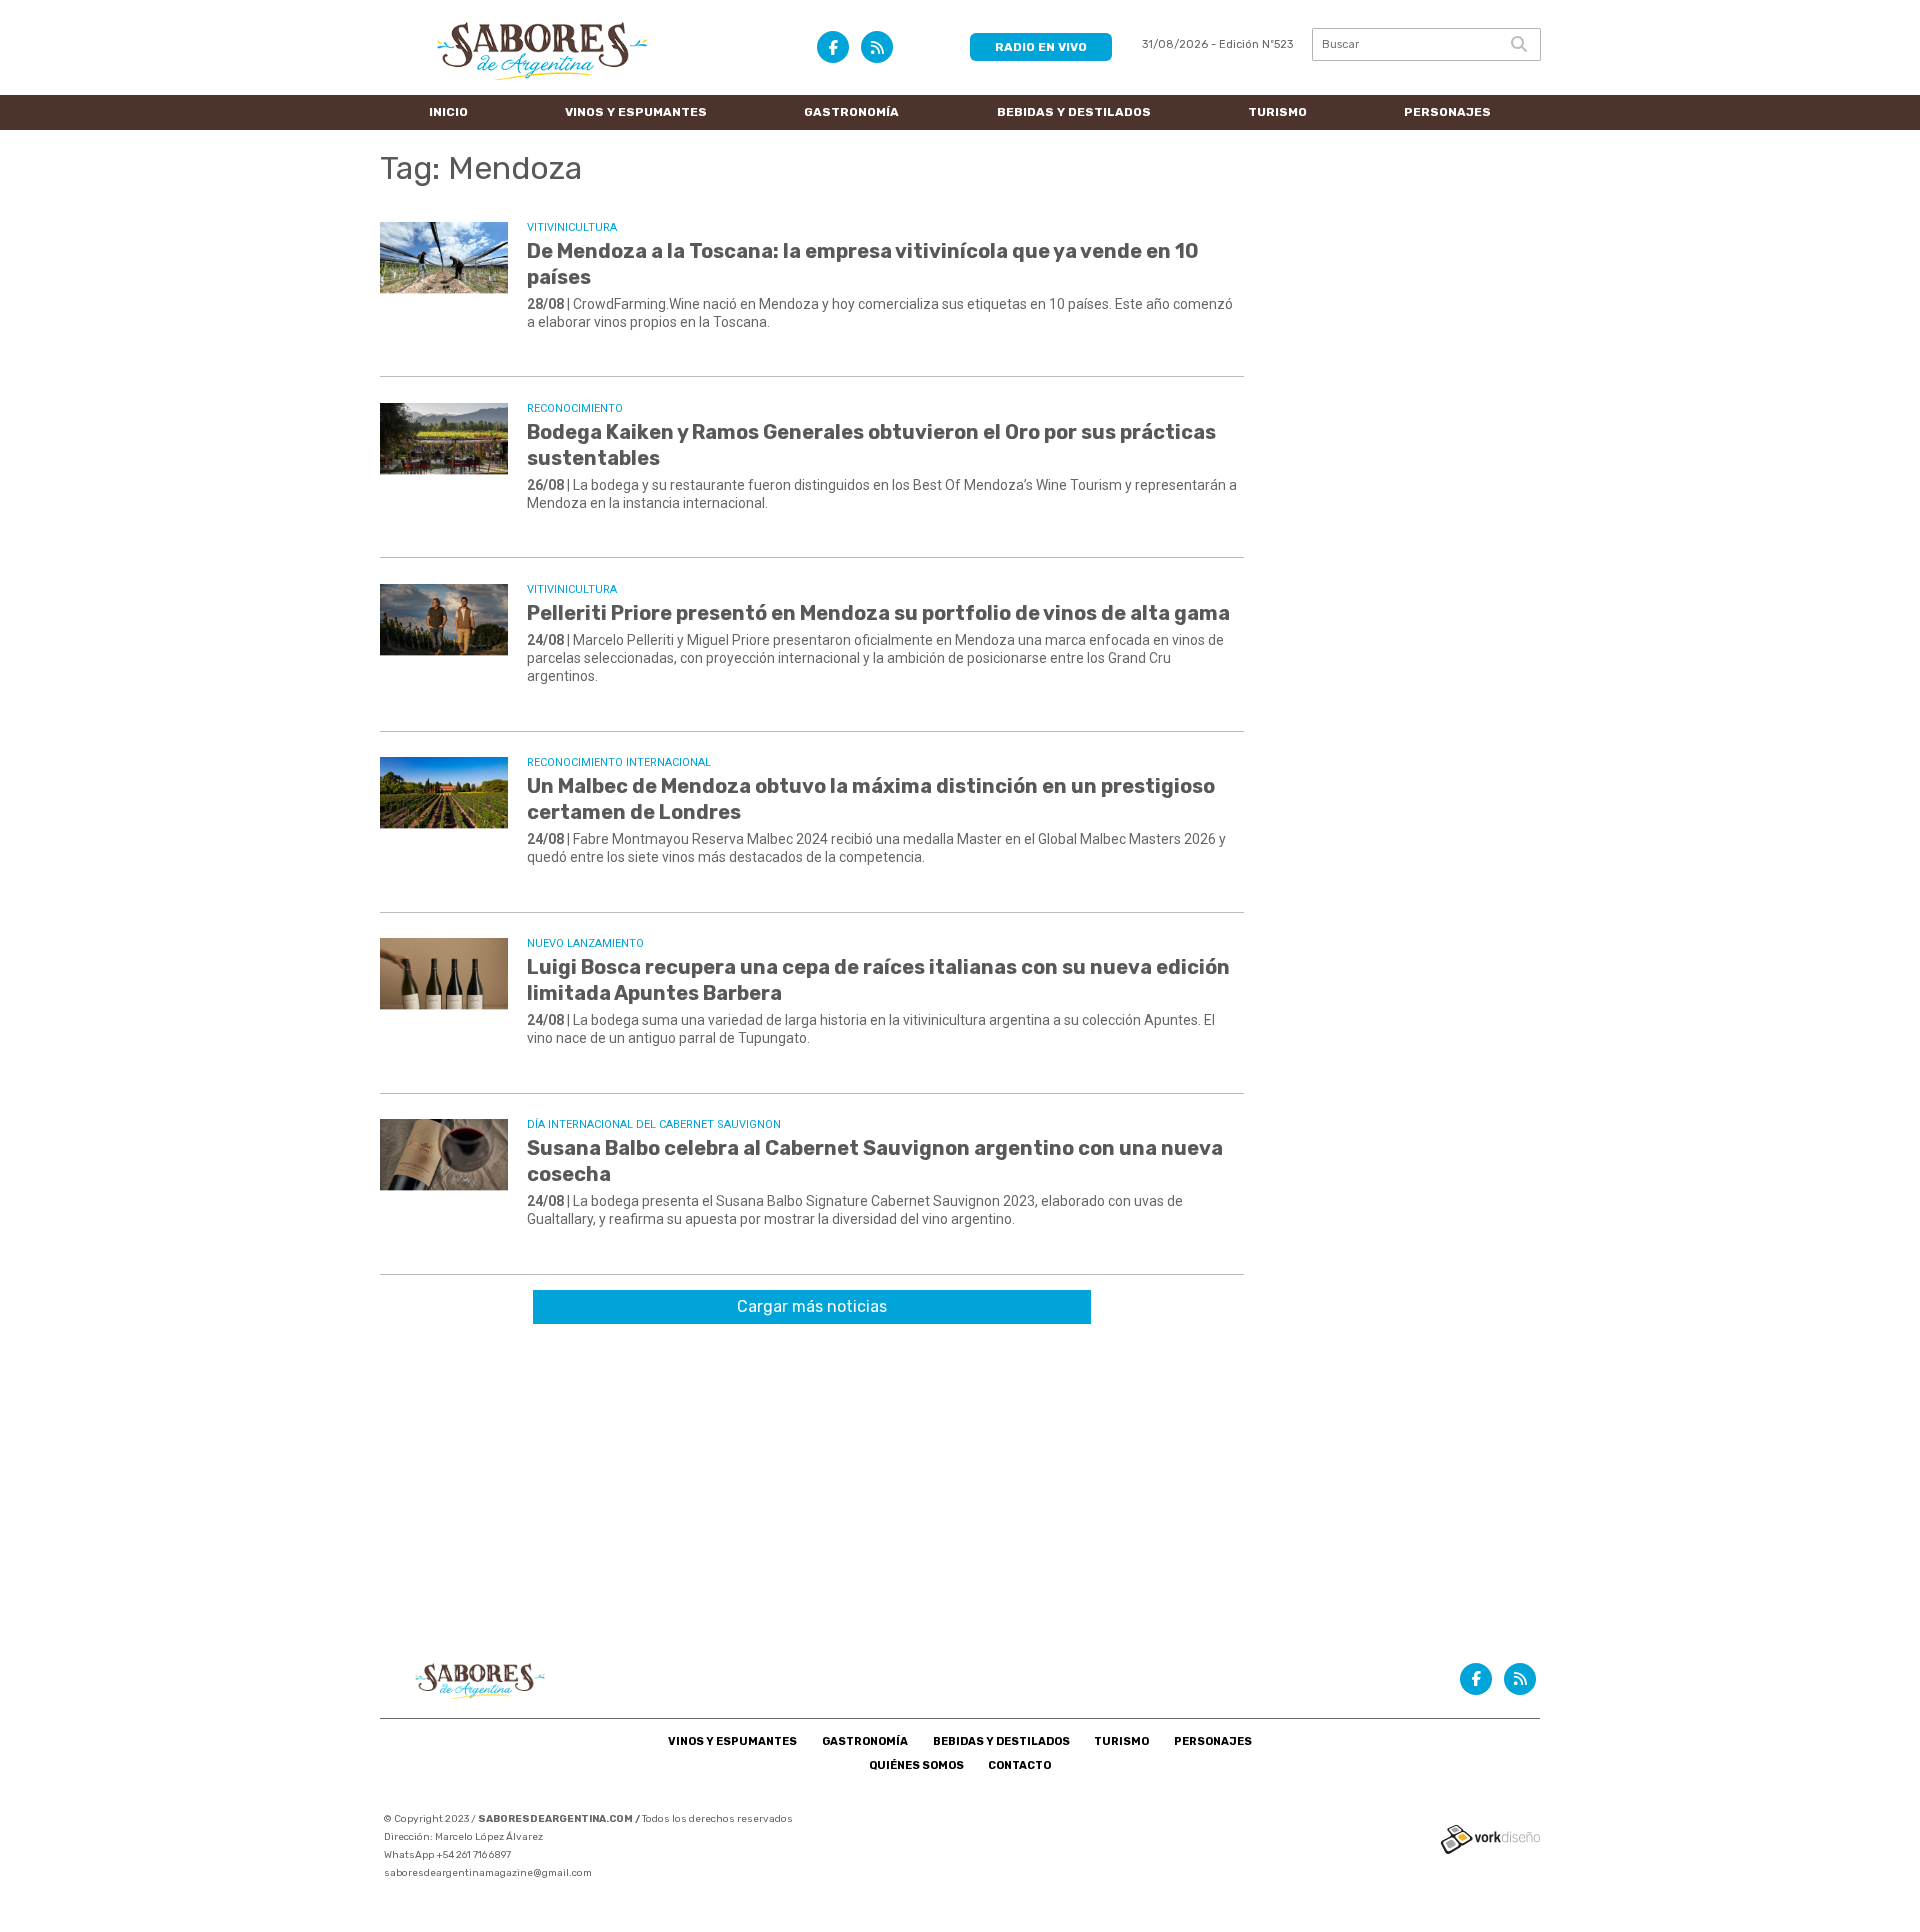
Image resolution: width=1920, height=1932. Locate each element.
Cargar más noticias (812, 1306)
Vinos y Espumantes (636, 112)
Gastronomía (851, 112)
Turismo (1277, 112)
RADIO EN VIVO (1041, 47)
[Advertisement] (960, 1489)
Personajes (1447, 112)
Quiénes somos (916, 1765)
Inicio (448, 112)
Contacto (1019, 1765)
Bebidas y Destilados (1074, 112)
